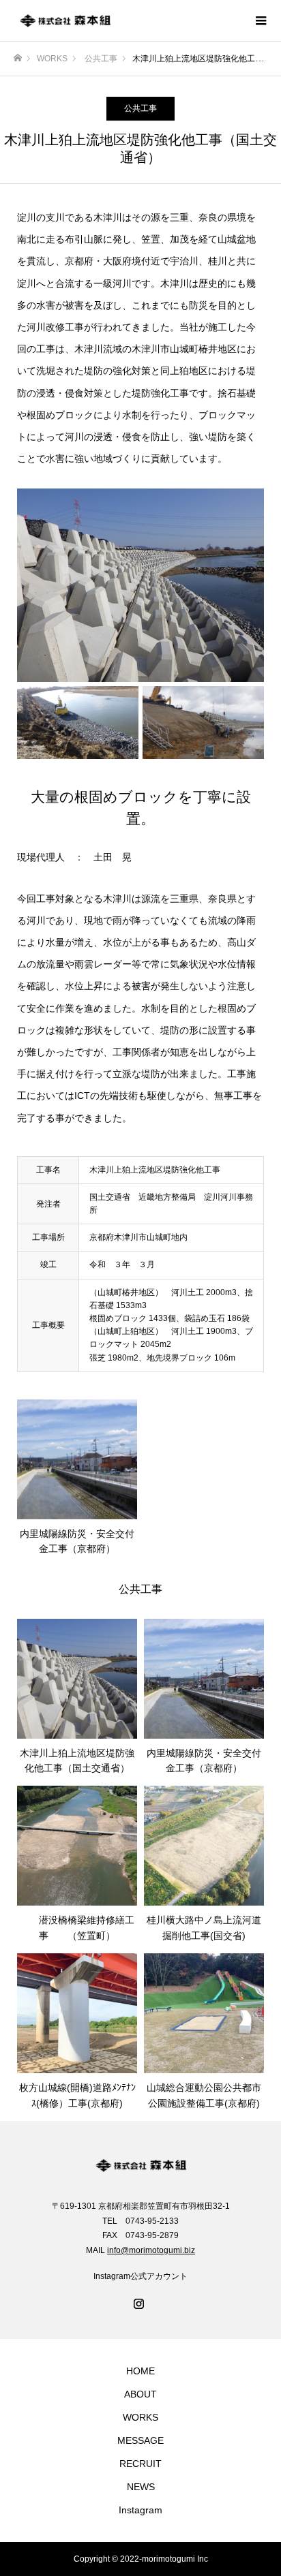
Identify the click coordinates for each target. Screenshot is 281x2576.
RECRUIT (140, 2464)
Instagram (140, 2510)
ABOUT (140, 2394)
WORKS (140, 2417)
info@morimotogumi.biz (151, 2250)
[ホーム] (18, 58)
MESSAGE (140, 2440)
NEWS (141, 2487)
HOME (140, 2371)
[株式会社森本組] (127, 20)
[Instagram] (140, 2305)
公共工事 (140, 108)
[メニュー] (261, 20)
